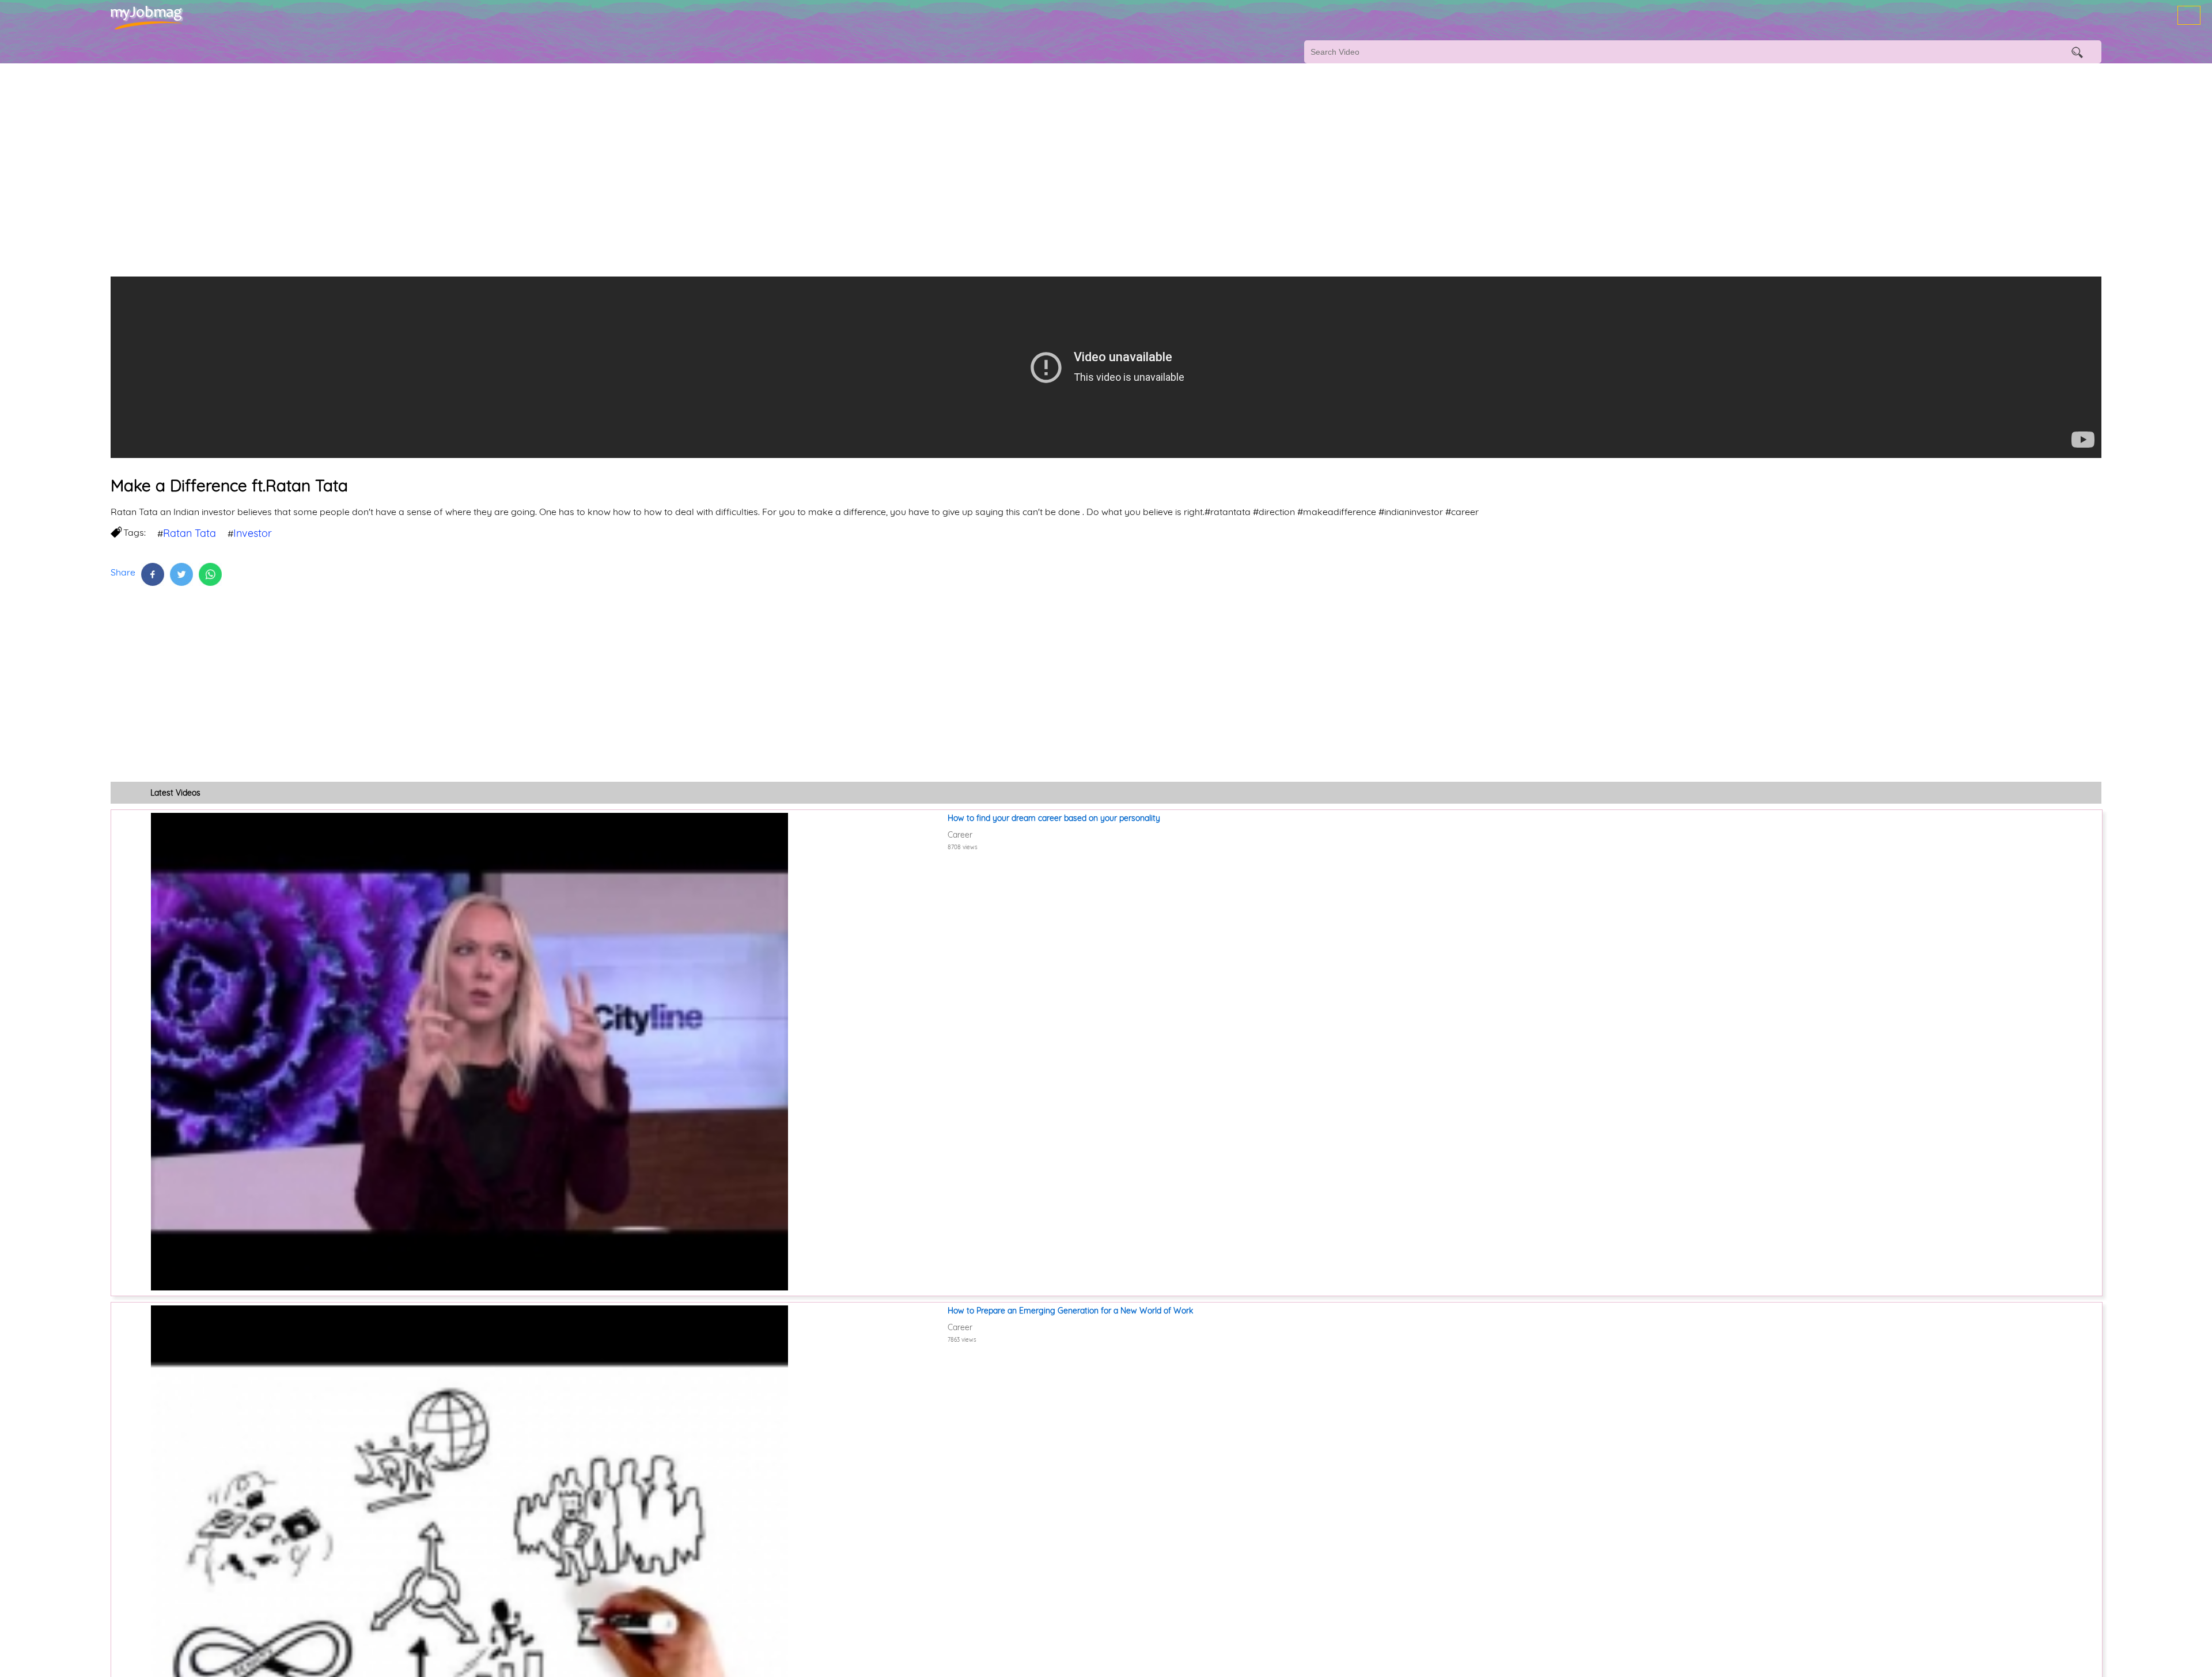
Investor (253, 533)
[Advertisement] (346, 156)
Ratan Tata (190, 533)
